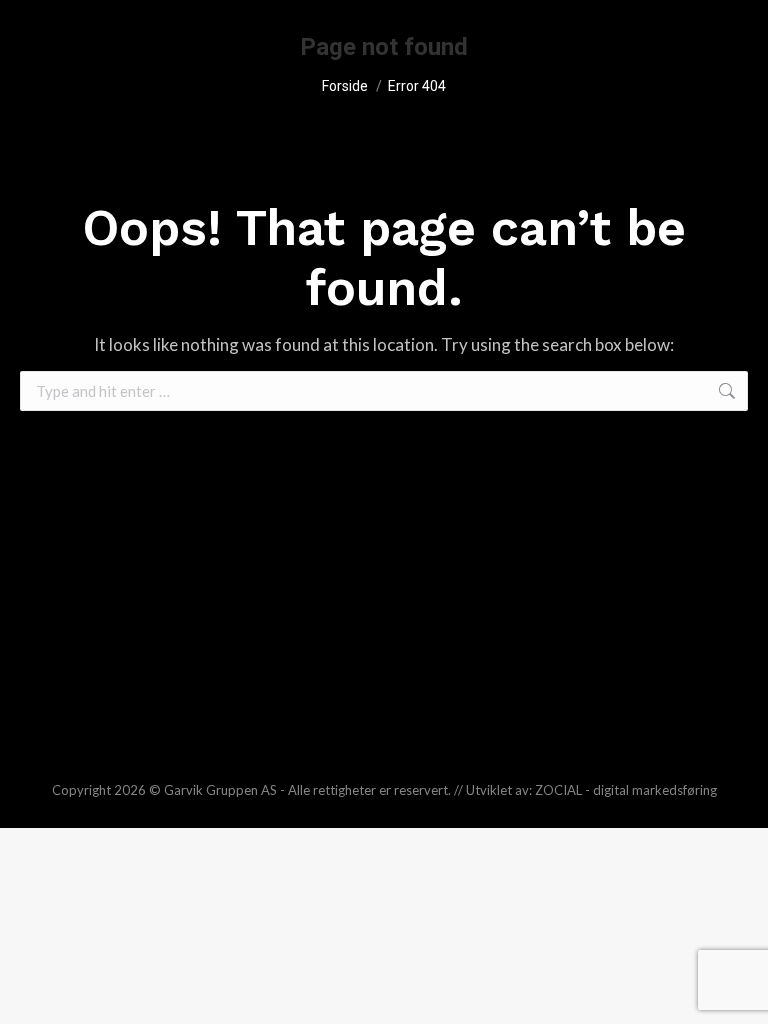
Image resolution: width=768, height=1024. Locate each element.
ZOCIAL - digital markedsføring (626, 790)
